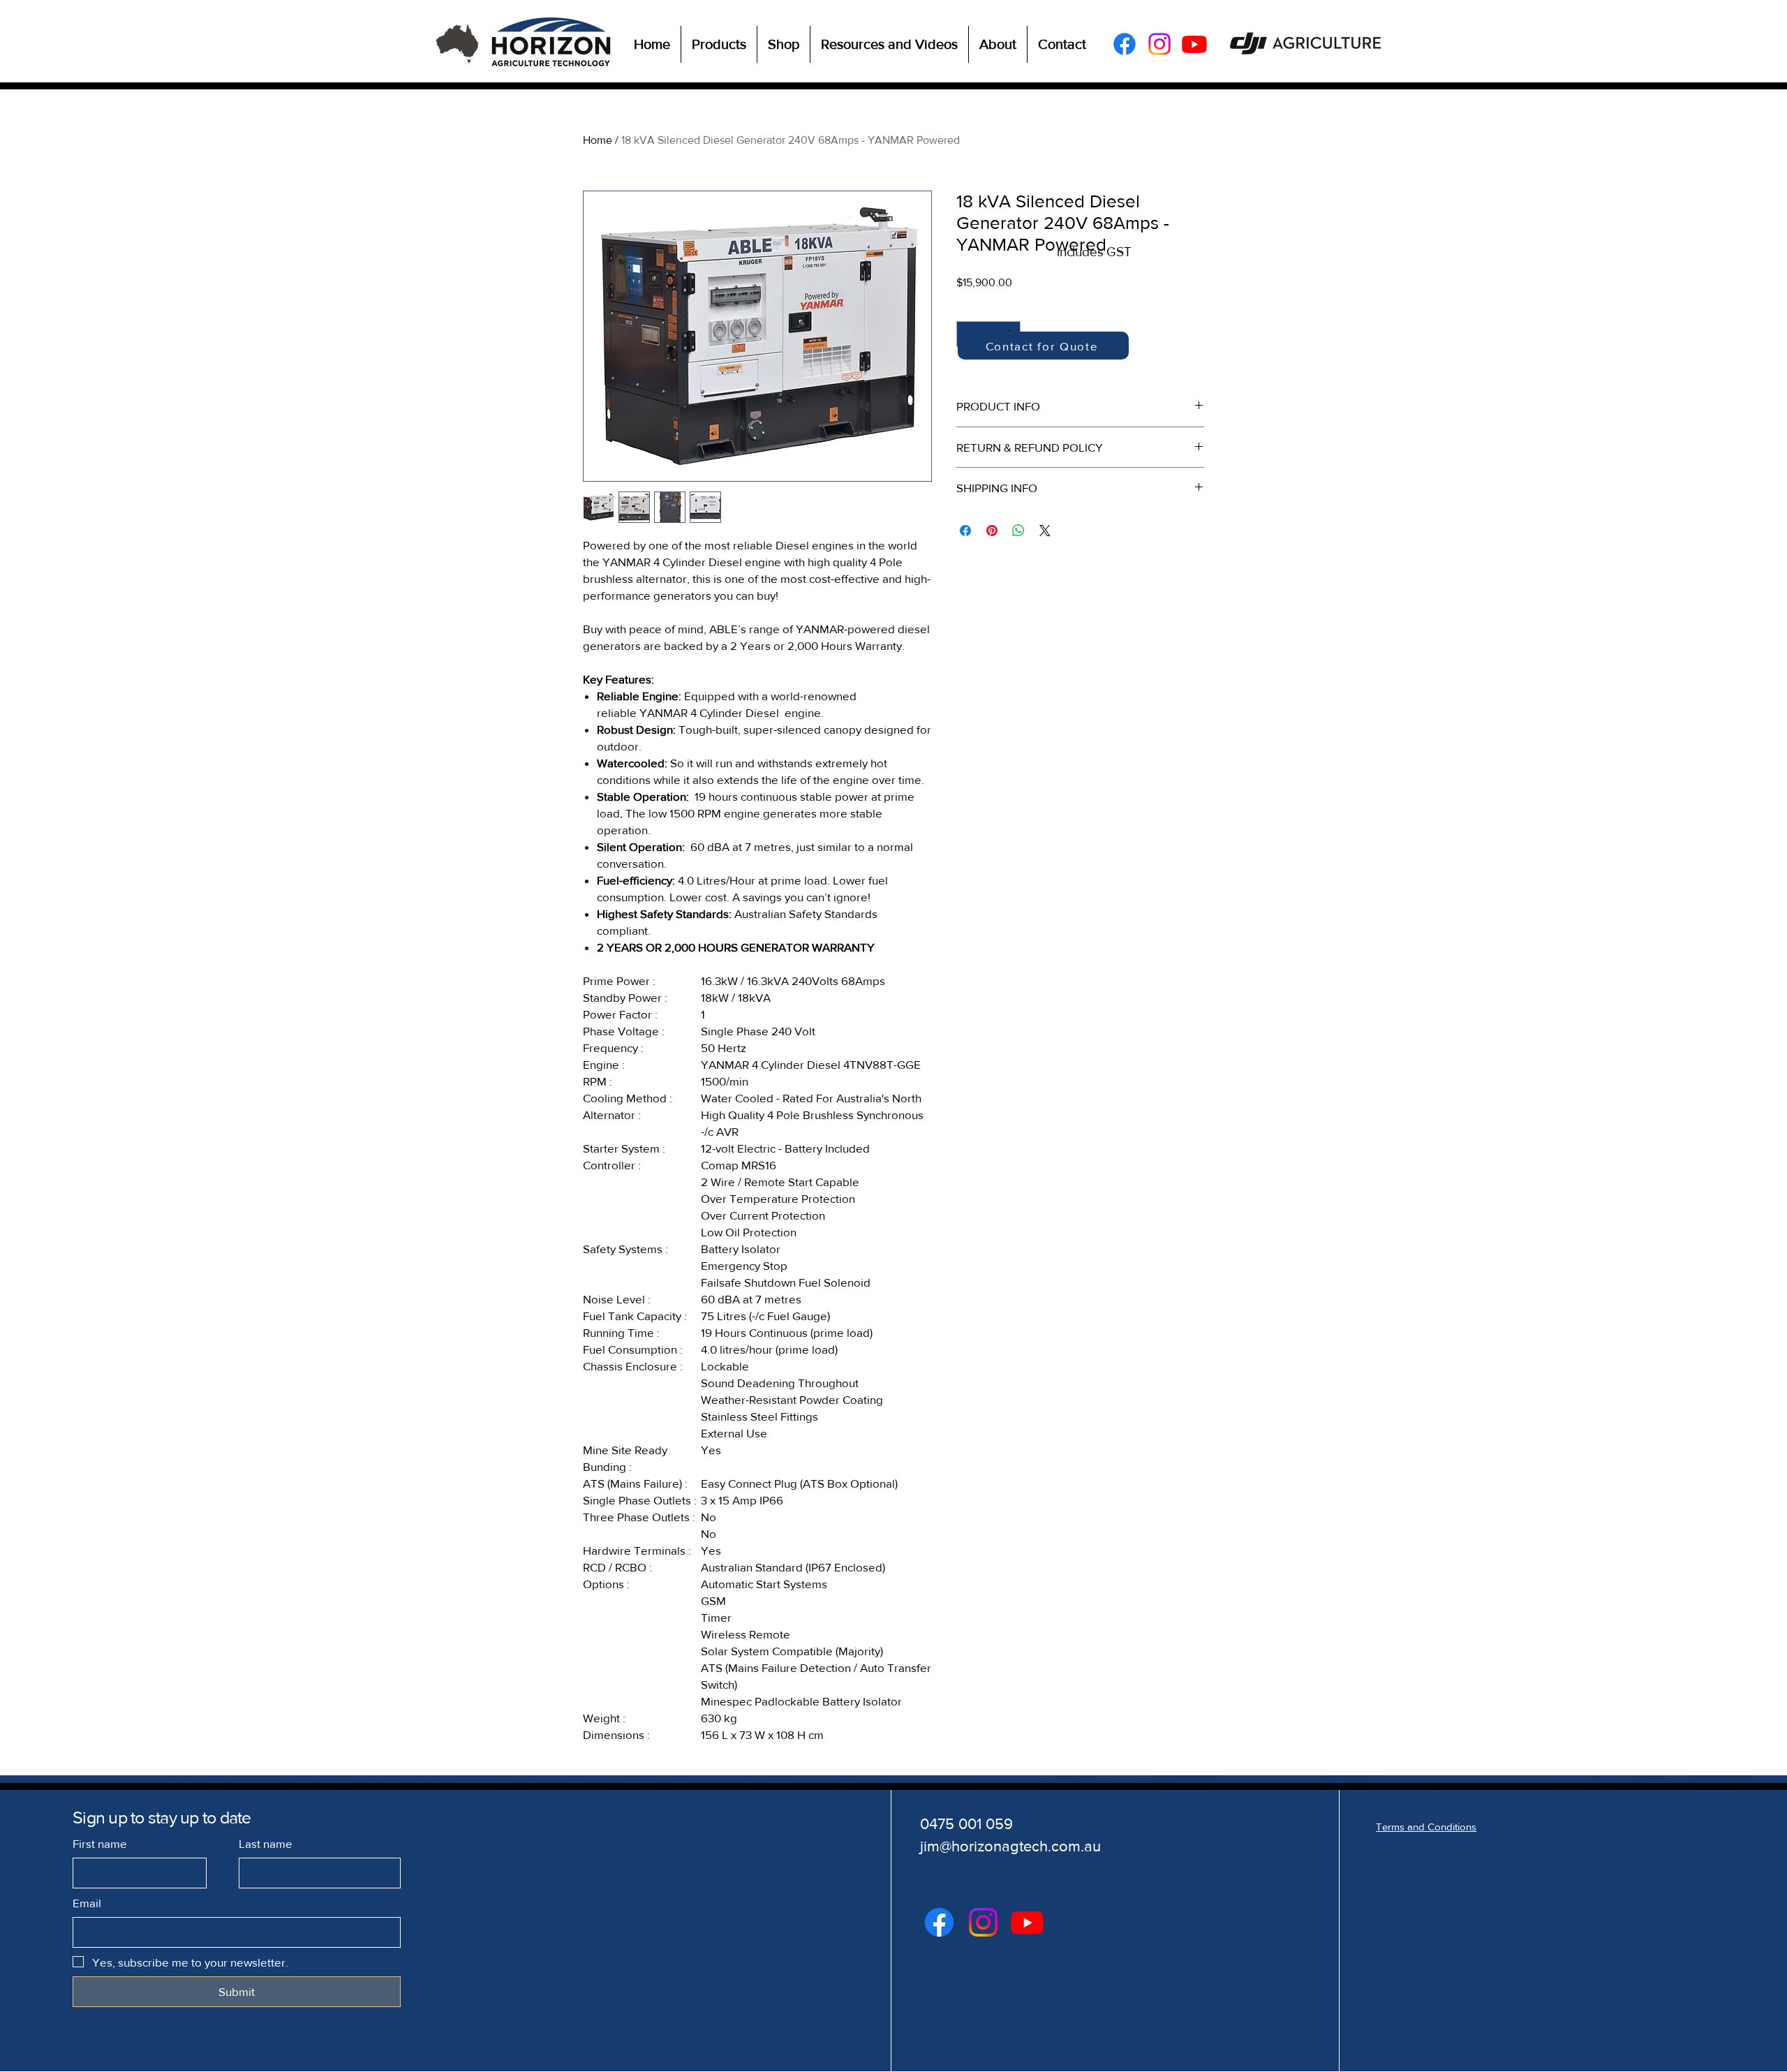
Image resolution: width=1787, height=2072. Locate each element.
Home (598, 140)
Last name (266, 1843)
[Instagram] (1159, 44)
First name (100, 1843)
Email (87, 1903)
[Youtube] (1194, 44)
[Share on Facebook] (965, 531)
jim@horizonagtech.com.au (1010, 1846)
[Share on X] (1045, 531)
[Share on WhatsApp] (1018, 531)
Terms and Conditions (1426, 1827)
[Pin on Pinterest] (992, 531)
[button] (719, 44)
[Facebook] (1125, 44)
